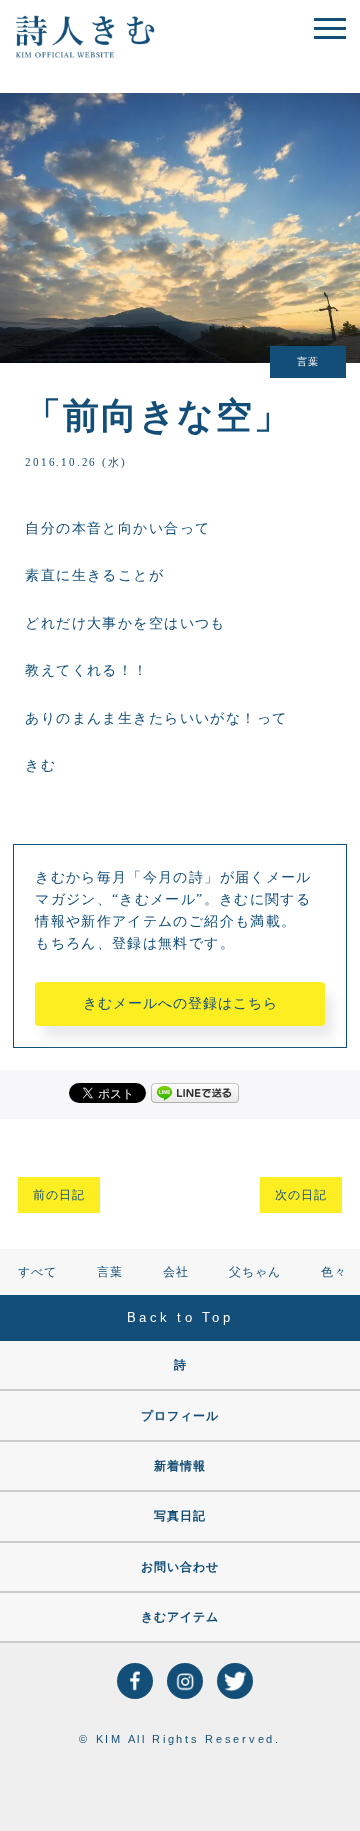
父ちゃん (255, 1272)
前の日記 (59, 1195)
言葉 (110, 1272)
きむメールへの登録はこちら (180, 1003)
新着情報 (180, 1466)
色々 (334, 1272)
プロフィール (180, 1416)
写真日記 (180, 1516)
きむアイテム (180, 1617)
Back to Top (180, 1317)
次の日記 (301, 1195)
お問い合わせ (180, 1567)
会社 (176, 1272)
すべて (37, 1272)
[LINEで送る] (195, 1091)
